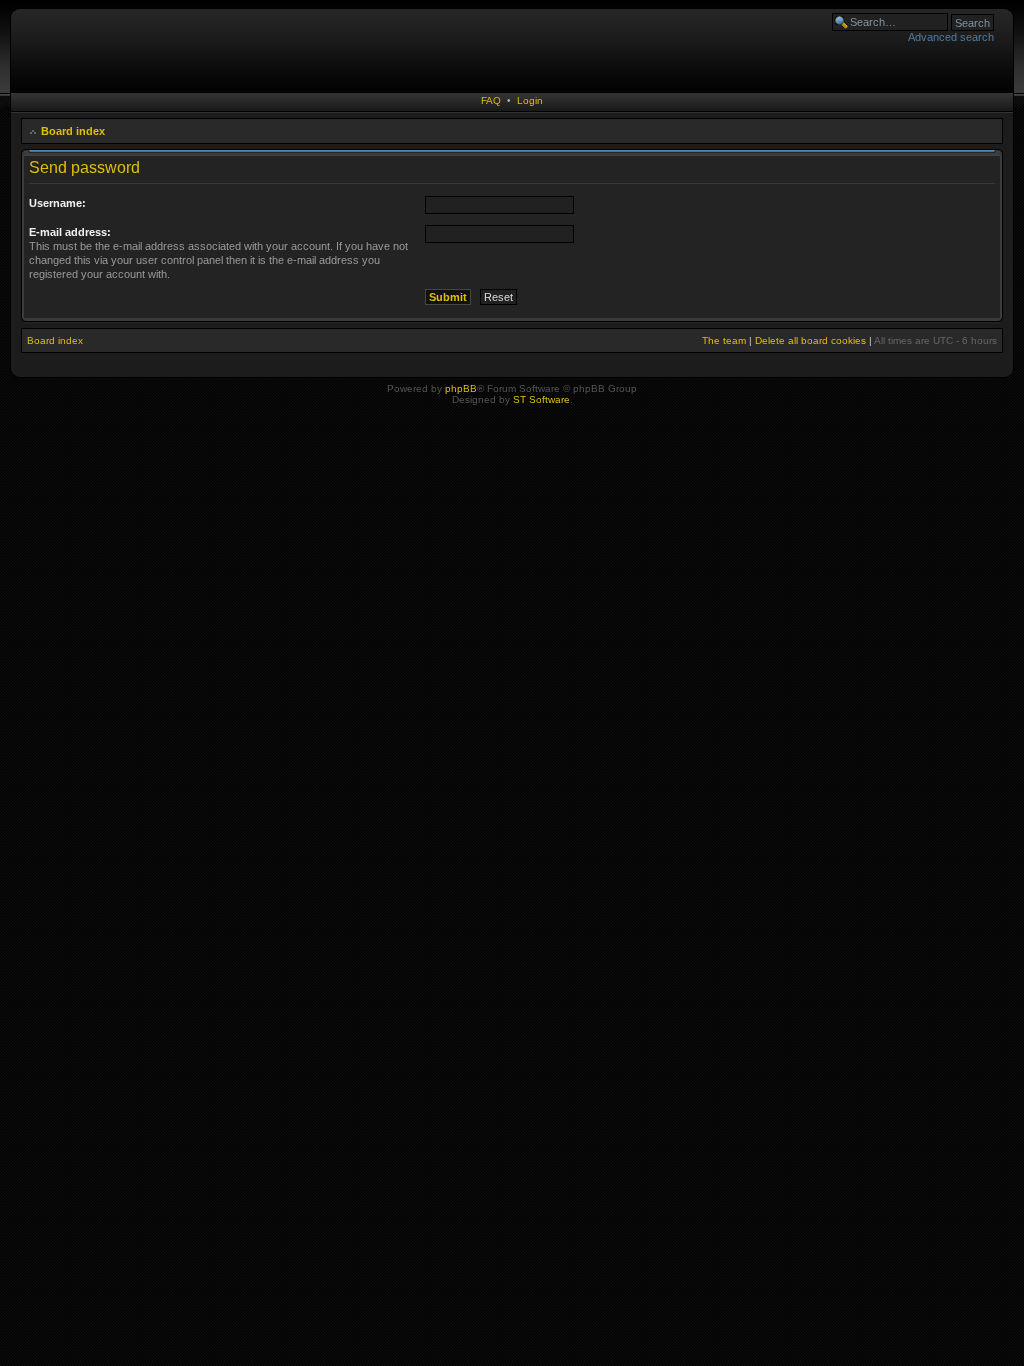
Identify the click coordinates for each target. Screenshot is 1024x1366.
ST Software (541, 399)
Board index (73, 131)
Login (530, 100)
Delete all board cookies (810, 340)
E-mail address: (70, 232)
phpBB (461, 388)
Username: (57, 203)
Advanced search (951, 37)
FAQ (491, 100)
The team (724, 340)
